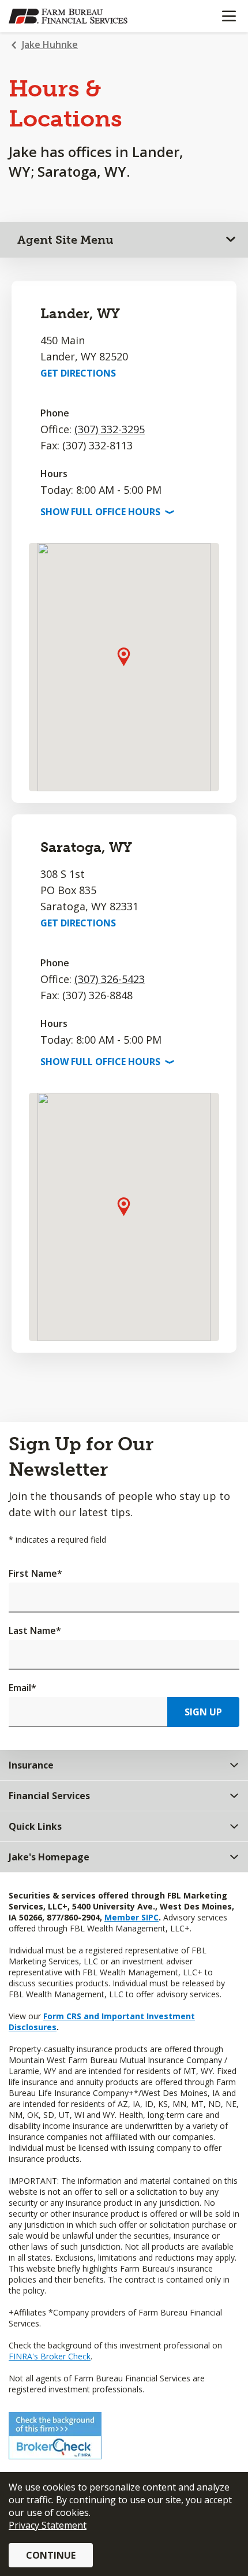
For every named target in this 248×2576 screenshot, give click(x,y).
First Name (35, 1573)
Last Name (35, 1631)
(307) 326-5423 (110, 979)
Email (22, 1688)
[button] (124, 656)
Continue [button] (51, 2555)
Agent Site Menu (65, 240)
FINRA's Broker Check (50, 2356)
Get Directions (78, 373)
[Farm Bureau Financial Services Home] (68, 16)
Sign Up (203, 1712)
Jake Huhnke (50, 44)
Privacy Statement (48, 2525)
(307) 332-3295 (110, 429)
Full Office (106, 512)
